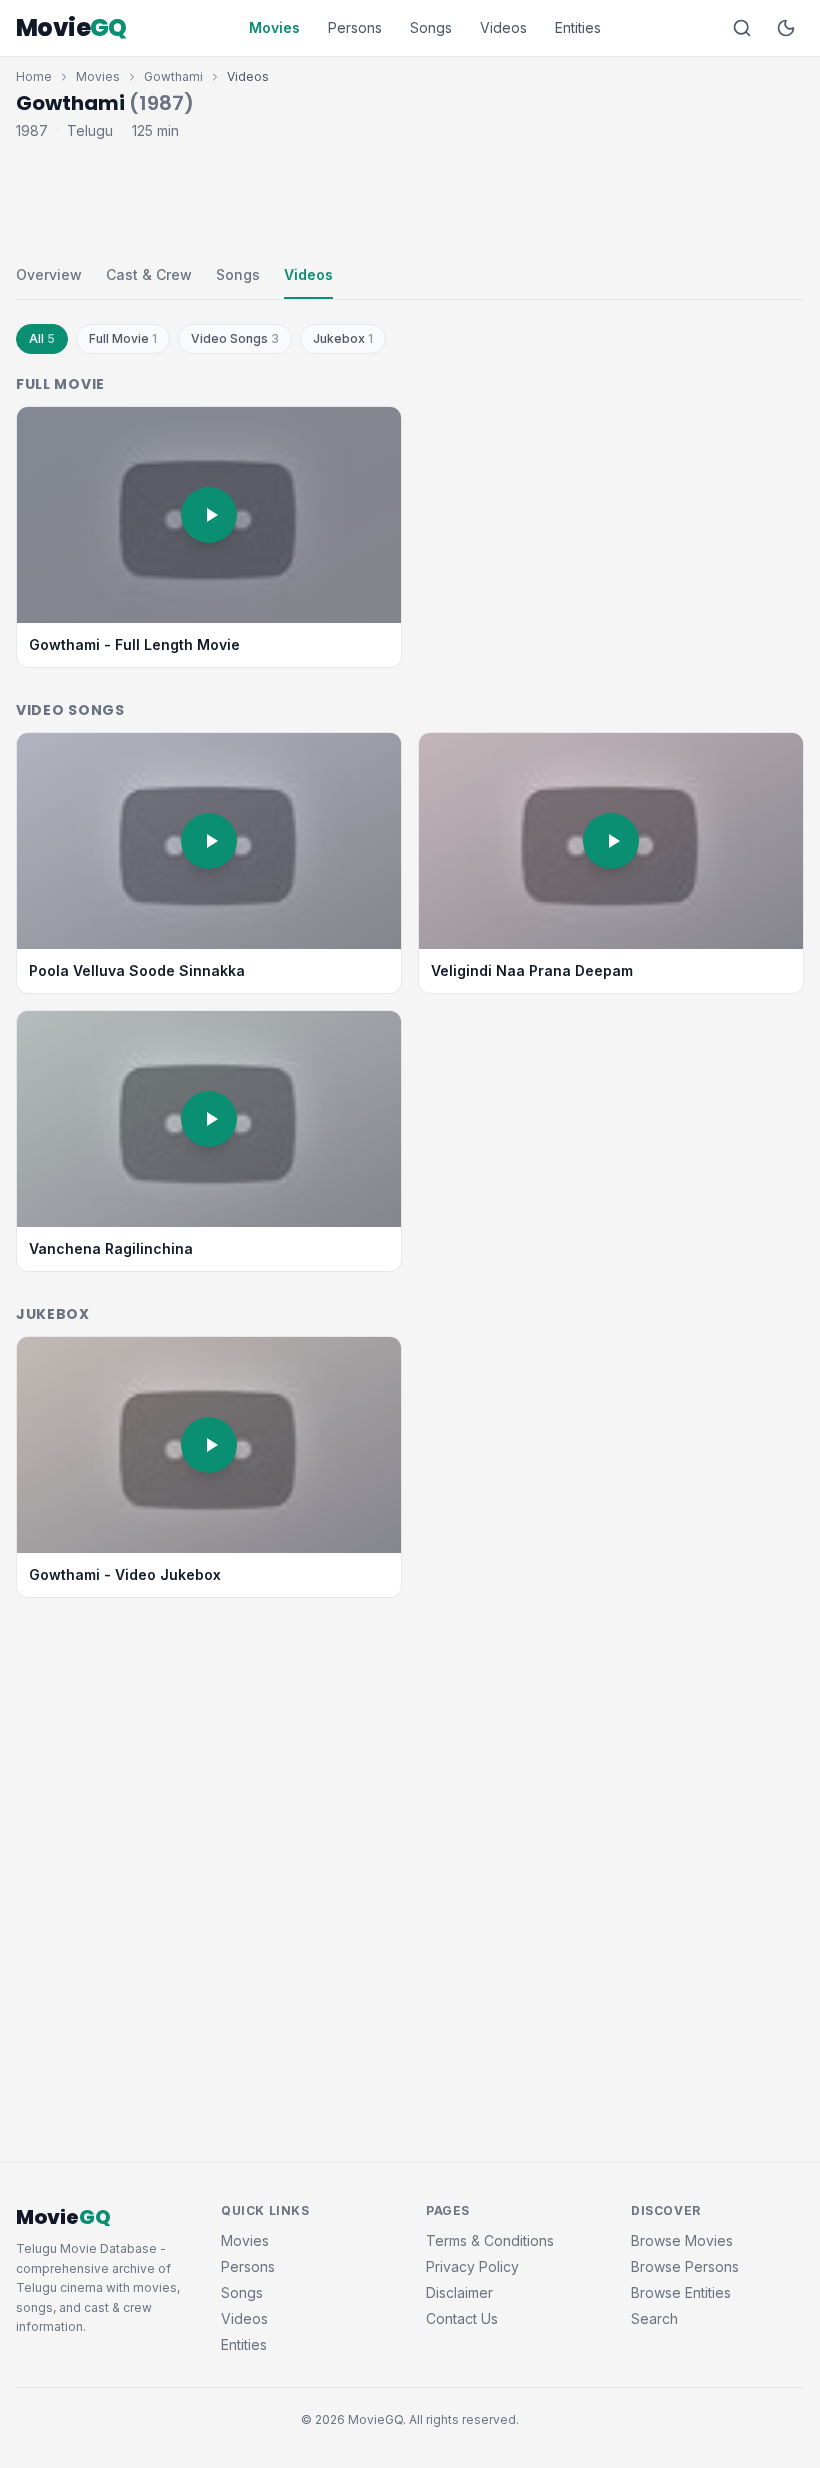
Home (34, 76)
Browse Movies (682, 2240)
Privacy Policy (472, 2266)
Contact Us (462, 2318)
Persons (355, 27)
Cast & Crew (149, 274)
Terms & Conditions (490, 2240)
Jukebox (343, 338)
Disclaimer (459, 2292)
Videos (503, 27)
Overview (49, 274)
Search (654, 2318)
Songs (431, 27)
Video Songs (235, 338)
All (42, 338)
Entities (578, 27)
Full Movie (123, 338)
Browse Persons (685, 2266)
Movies (274, 27)
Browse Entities (681, 2292)
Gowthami (173, 76)
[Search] (742, 28)
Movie (71, 28)
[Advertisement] (410, 198)
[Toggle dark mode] (786, 28)
